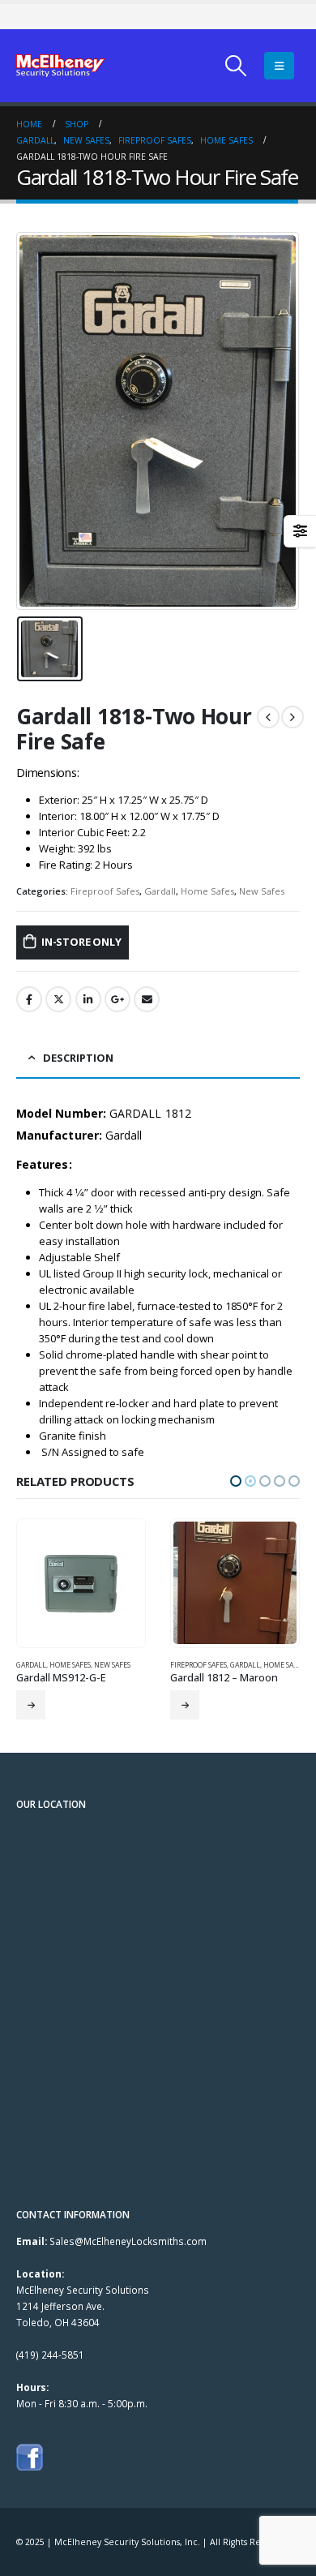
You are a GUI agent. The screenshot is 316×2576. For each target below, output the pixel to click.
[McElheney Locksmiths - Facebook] (30, 2455)
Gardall (160, 891)
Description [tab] (78, 1058)
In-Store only (185, 1705)
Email (147, 999)
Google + (117, 999)
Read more (31, 1705)
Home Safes (207, 891)
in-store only (81, 942)
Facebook (29, 999)
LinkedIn (88, 999)
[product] (81, 1583)
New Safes (262, 891)
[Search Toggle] (236, 66)
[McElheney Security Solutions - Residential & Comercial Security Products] (61, 66)
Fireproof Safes (105, 891)
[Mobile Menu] (279, 66)
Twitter (58, 999)
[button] (236, 1481)
